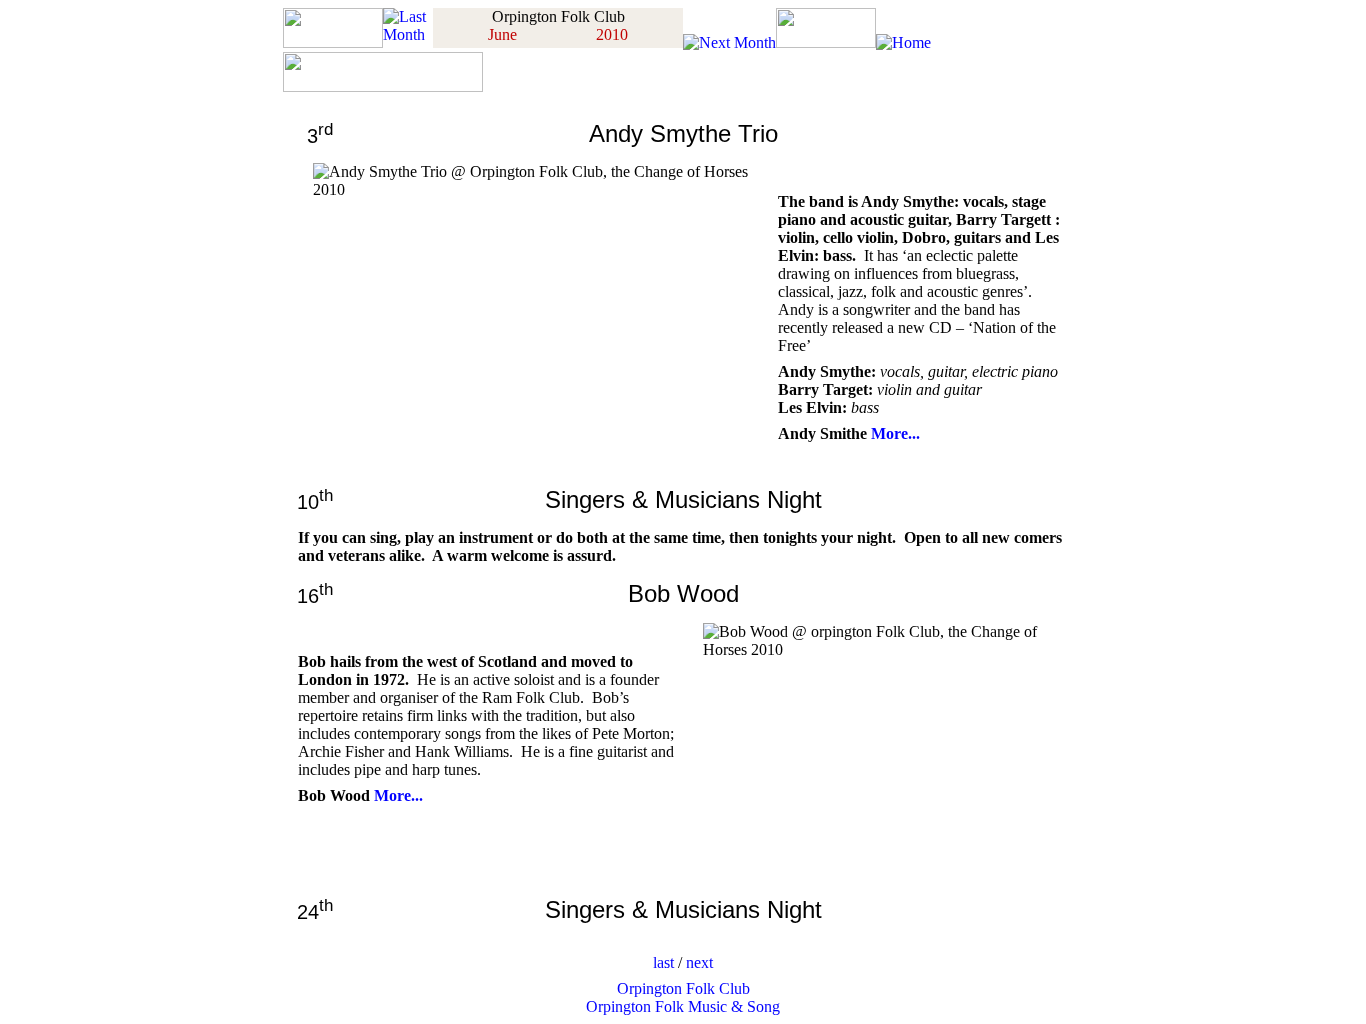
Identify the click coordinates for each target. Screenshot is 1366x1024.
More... (895, 433)
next (699, 962)
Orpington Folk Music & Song (683, 1006)
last (663, 962)
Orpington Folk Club (683, 988)
